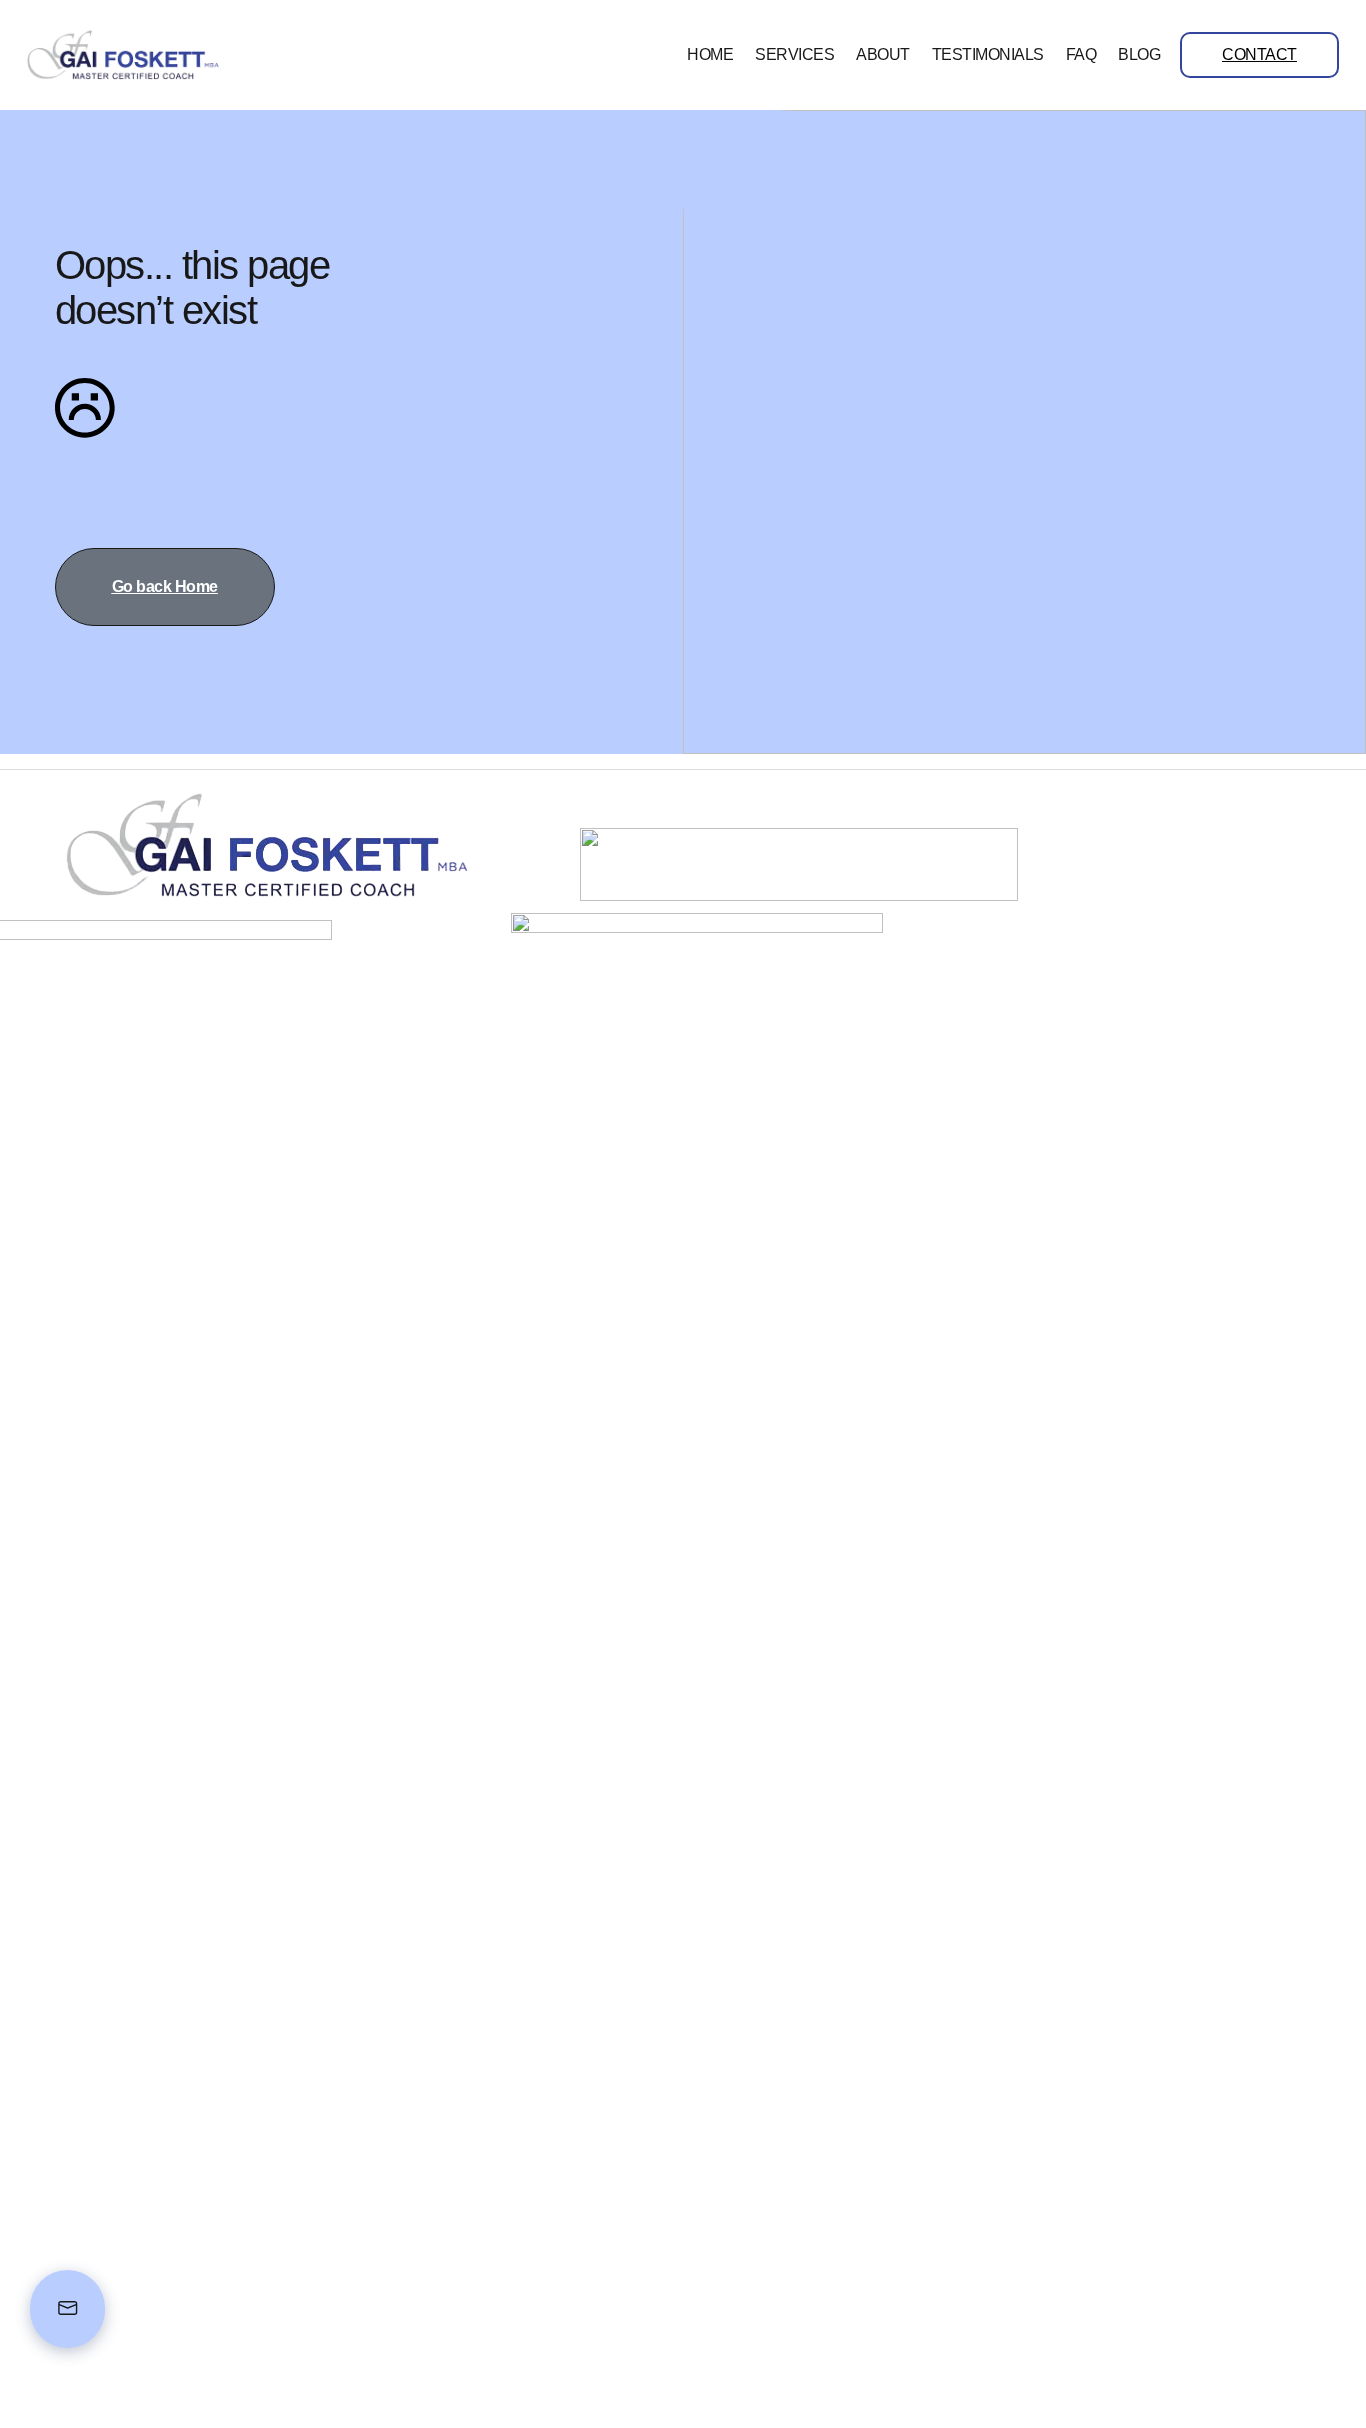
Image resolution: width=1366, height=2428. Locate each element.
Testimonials (988, 55)
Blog (1139, 55)
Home (710, 55)
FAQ (1081, 55)
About (883, 55)
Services (794, 55)
